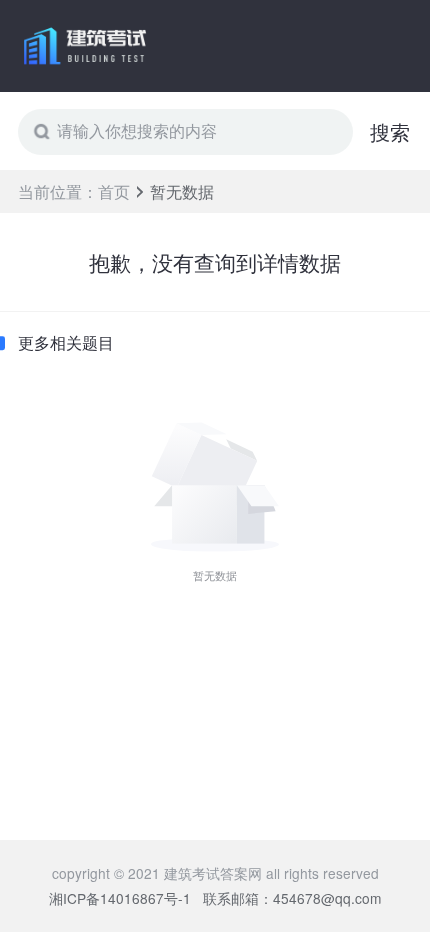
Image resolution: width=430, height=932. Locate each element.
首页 (114, 191)
